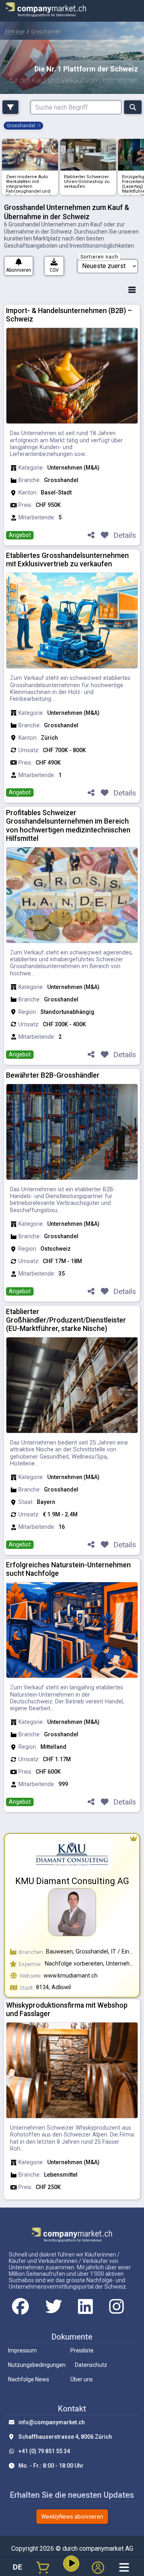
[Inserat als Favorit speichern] (104, 536)
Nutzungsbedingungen (37, 2365)
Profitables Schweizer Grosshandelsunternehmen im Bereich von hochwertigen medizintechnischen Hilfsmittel (68, 825)
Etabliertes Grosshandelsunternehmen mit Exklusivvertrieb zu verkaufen (67, 560)
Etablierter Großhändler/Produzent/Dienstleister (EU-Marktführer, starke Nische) (66, 1320)
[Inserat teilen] (91, 536)
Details (125, 535)
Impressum (22, 2350)
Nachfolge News (29, 2379)
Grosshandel (46, 32)
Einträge (15, 32)
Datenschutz (91, 2365)
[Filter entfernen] (39, 126)
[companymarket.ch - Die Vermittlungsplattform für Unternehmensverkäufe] (46, 11)
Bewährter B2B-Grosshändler (53, 1075)
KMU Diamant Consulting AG (72, 1881)
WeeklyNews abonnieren (72, 2517)
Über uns (82, 2379)
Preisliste (82, 2350)
